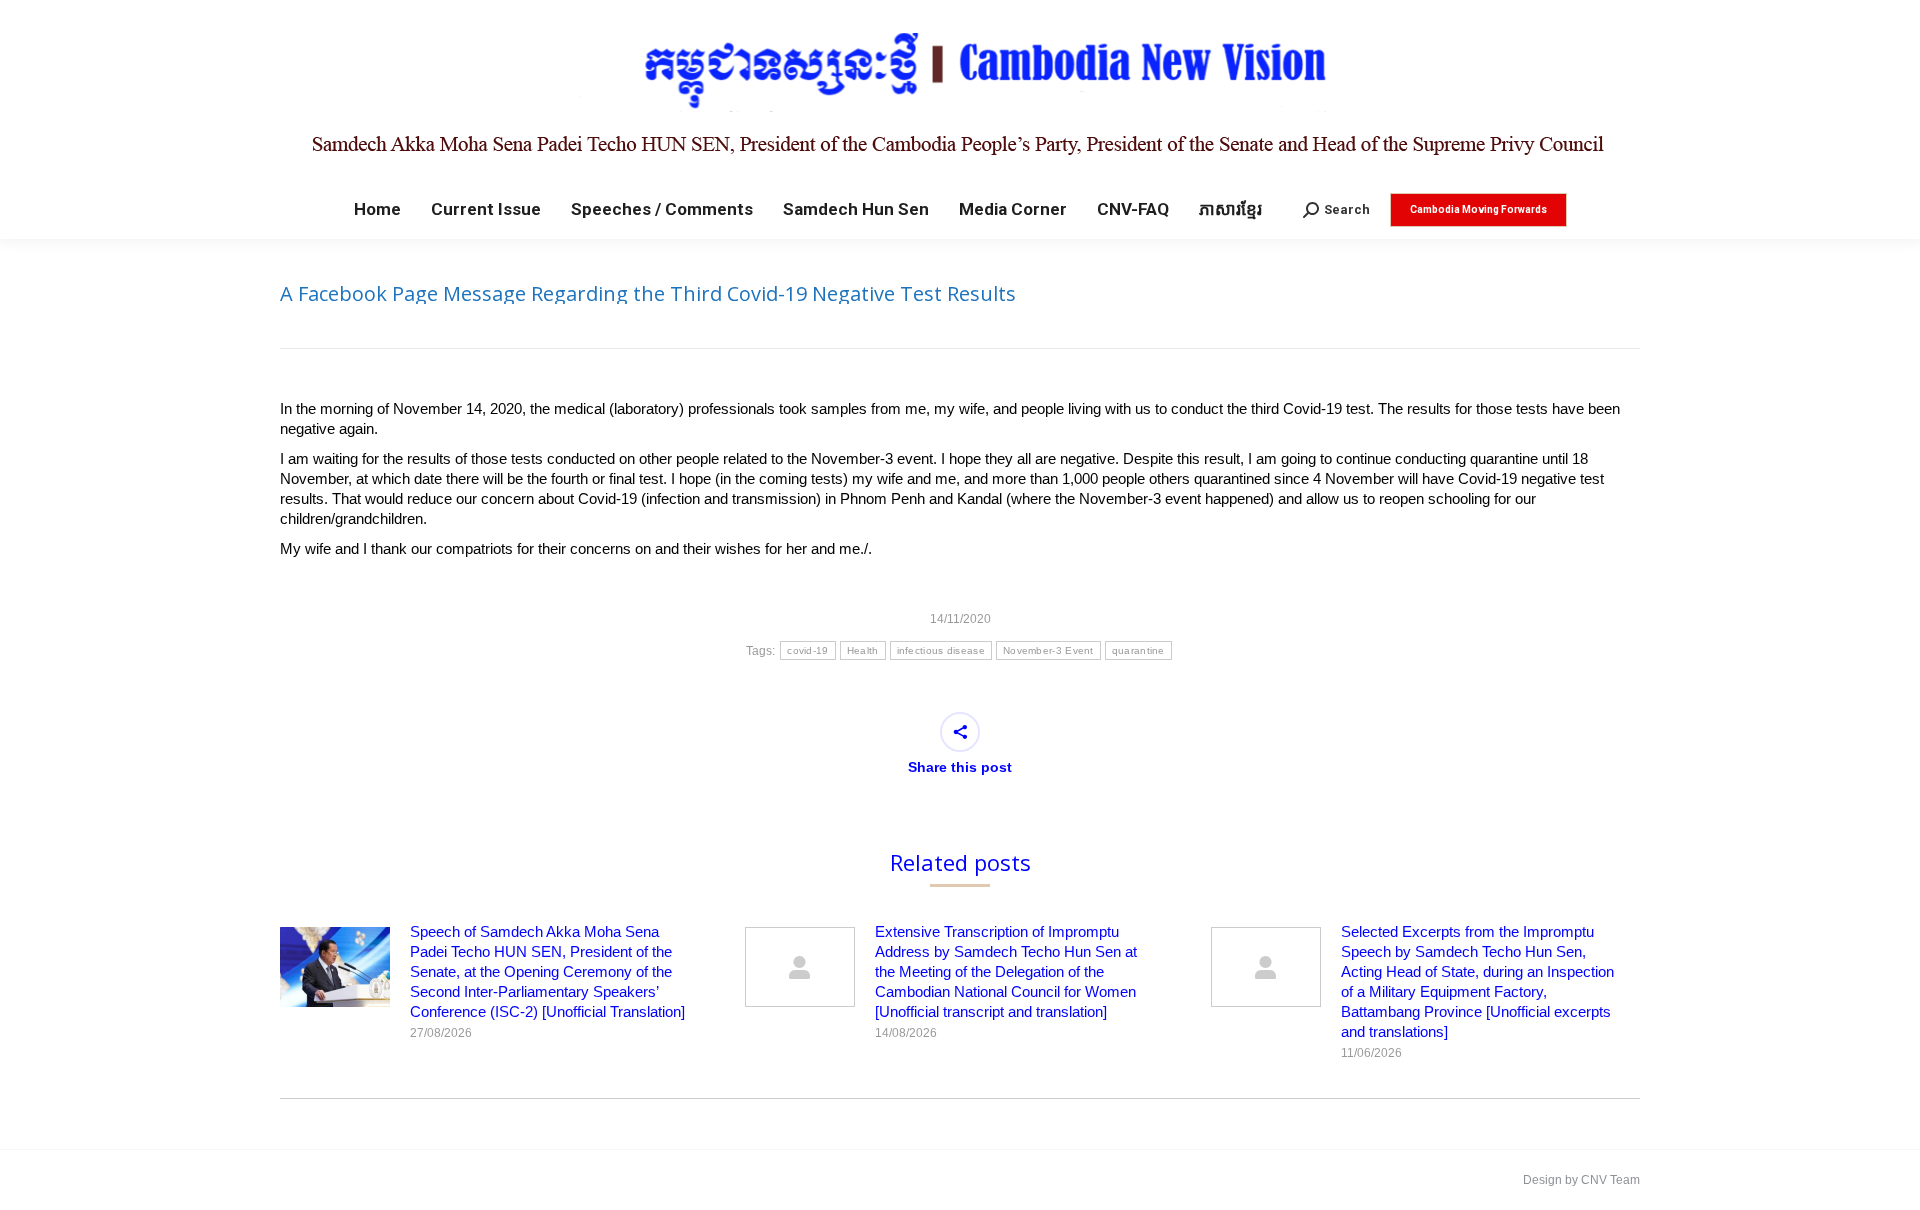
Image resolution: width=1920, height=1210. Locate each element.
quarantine (1138, 650)
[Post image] (335, 967)
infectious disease (941, 650)
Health (863, 650)
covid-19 (807, 650)
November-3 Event (1048, 650)
